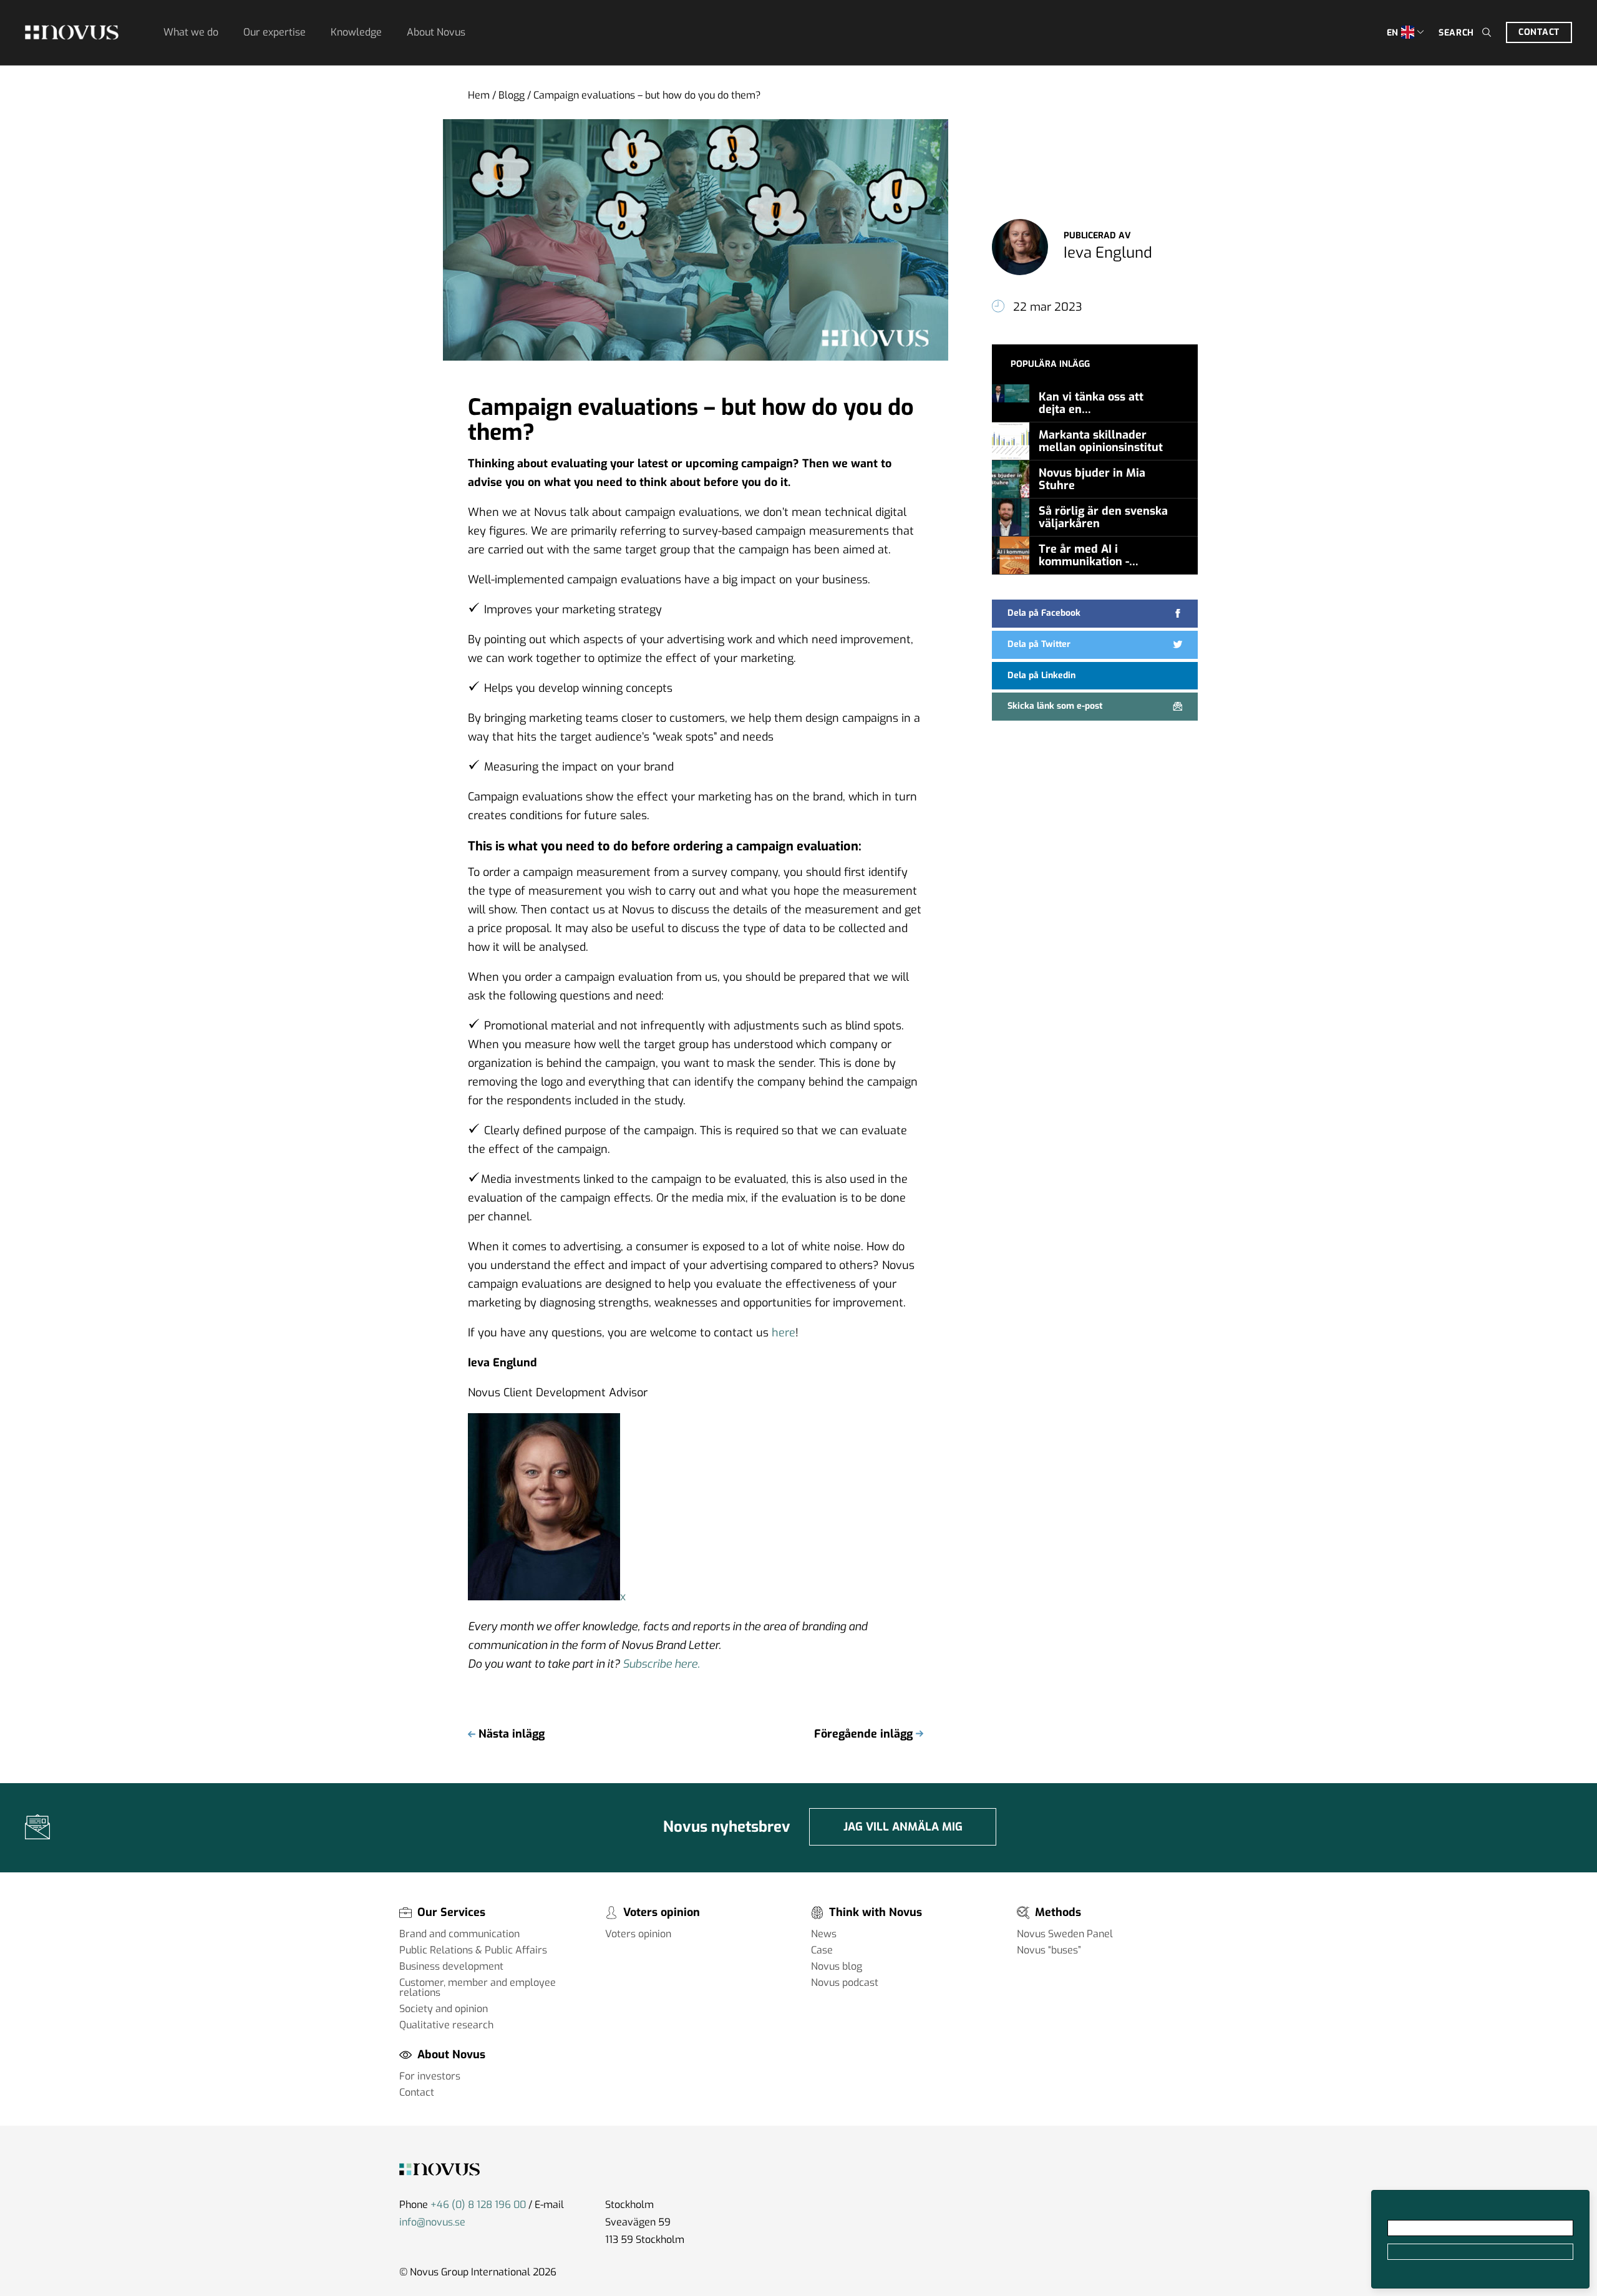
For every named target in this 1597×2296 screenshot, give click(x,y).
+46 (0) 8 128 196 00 (478, 2205)
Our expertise (274, 32)
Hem (479, 95)
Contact (1539, 32)
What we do (191, 32)
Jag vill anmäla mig (903, 1827)
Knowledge (356, 32)
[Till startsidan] (72, 32)
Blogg (512, 95)
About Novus (436, 32)
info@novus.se (432, 2222)
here (784, 1333)
